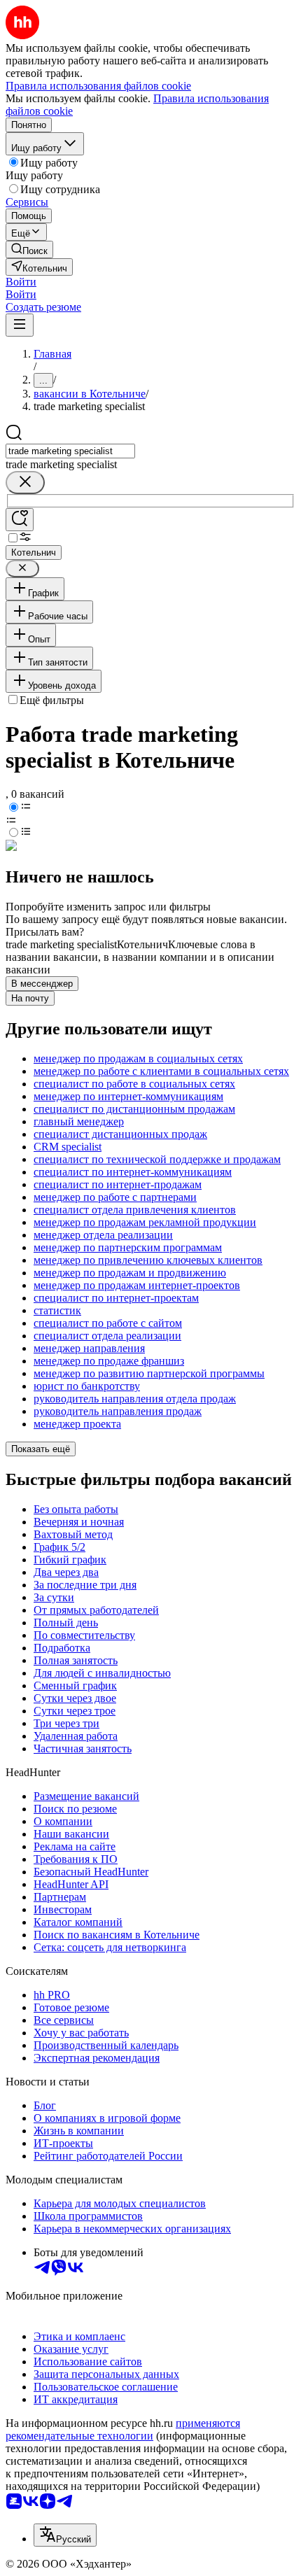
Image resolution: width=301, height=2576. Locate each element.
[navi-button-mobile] (20, 325)
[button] (21, 282)
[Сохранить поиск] (20, 520)
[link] (29, 249)
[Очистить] (25, 483)
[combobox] (70, 451)
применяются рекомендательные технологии (123, 2429)
